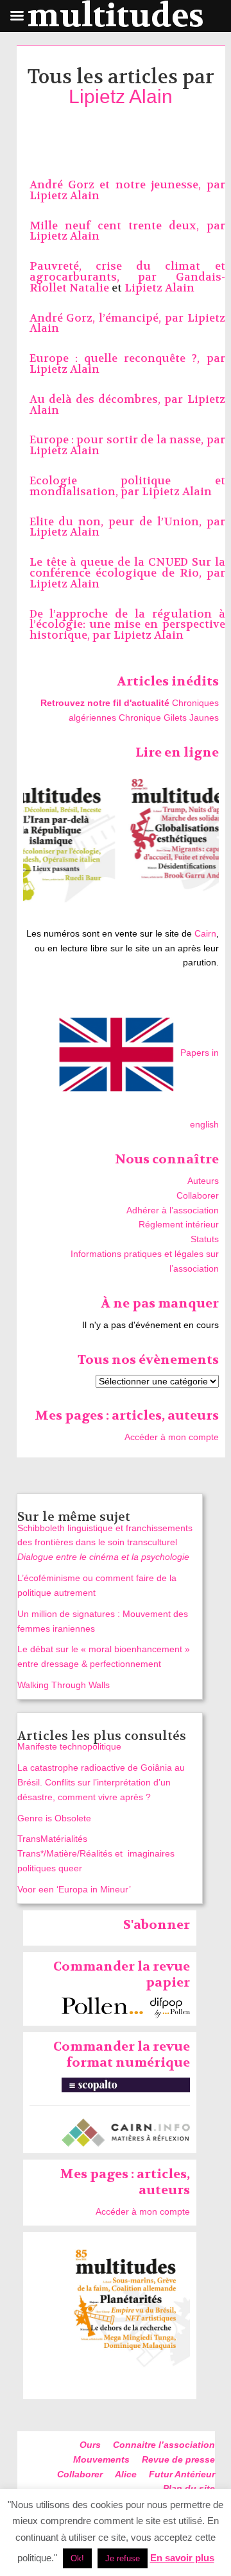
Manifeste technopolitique (69, 1746)
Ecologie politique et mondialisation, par (127, 486)
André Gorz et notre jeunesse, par (127, 185)
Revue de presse (178, 2459)
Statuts (205, 1239)
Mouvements (101, 2459)
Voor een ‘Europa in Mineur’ (74, 1889)
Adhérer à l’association (173, 1210)
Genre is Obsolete (54, 1818)
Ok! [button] (77, 2558)
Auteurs (203, 1181)
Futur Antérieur (182, 2474)
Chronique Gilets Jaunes (169, 718)
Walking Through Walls (64, 1685)
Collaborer (198, 1195)
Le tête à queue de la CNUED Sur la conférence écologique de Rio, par (127, 568)
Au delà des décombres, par (108, 399)
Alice (126, 2474)
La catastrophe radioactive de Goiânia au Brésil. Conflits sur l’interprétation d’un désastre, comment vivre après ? (101, 1782)
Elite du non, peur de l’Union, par (127, 522)
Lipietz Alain (121, 96)
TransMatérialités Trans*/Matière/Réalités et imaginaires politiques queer (96, 1853)
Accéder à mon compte (172, 1437)
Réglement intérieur (179, 1224)
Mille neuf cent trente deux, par (127, 226)
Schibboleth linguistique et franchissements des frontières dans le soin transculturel (105, 1543)
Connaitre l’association (164, 2445)
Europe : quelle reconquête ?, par (127, 358)
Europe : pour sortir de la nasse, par (127, 440)
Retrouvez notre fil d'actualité (105, 703)
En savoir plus (182, 2558)
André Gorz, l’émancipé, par (108, 318)
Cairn (205, 933)
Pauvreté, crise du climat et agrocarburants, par (127, 272)
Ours (90, 2445)
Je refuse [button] (123, 2558)
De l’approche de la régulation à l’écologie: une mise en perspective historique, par (127, 625)
